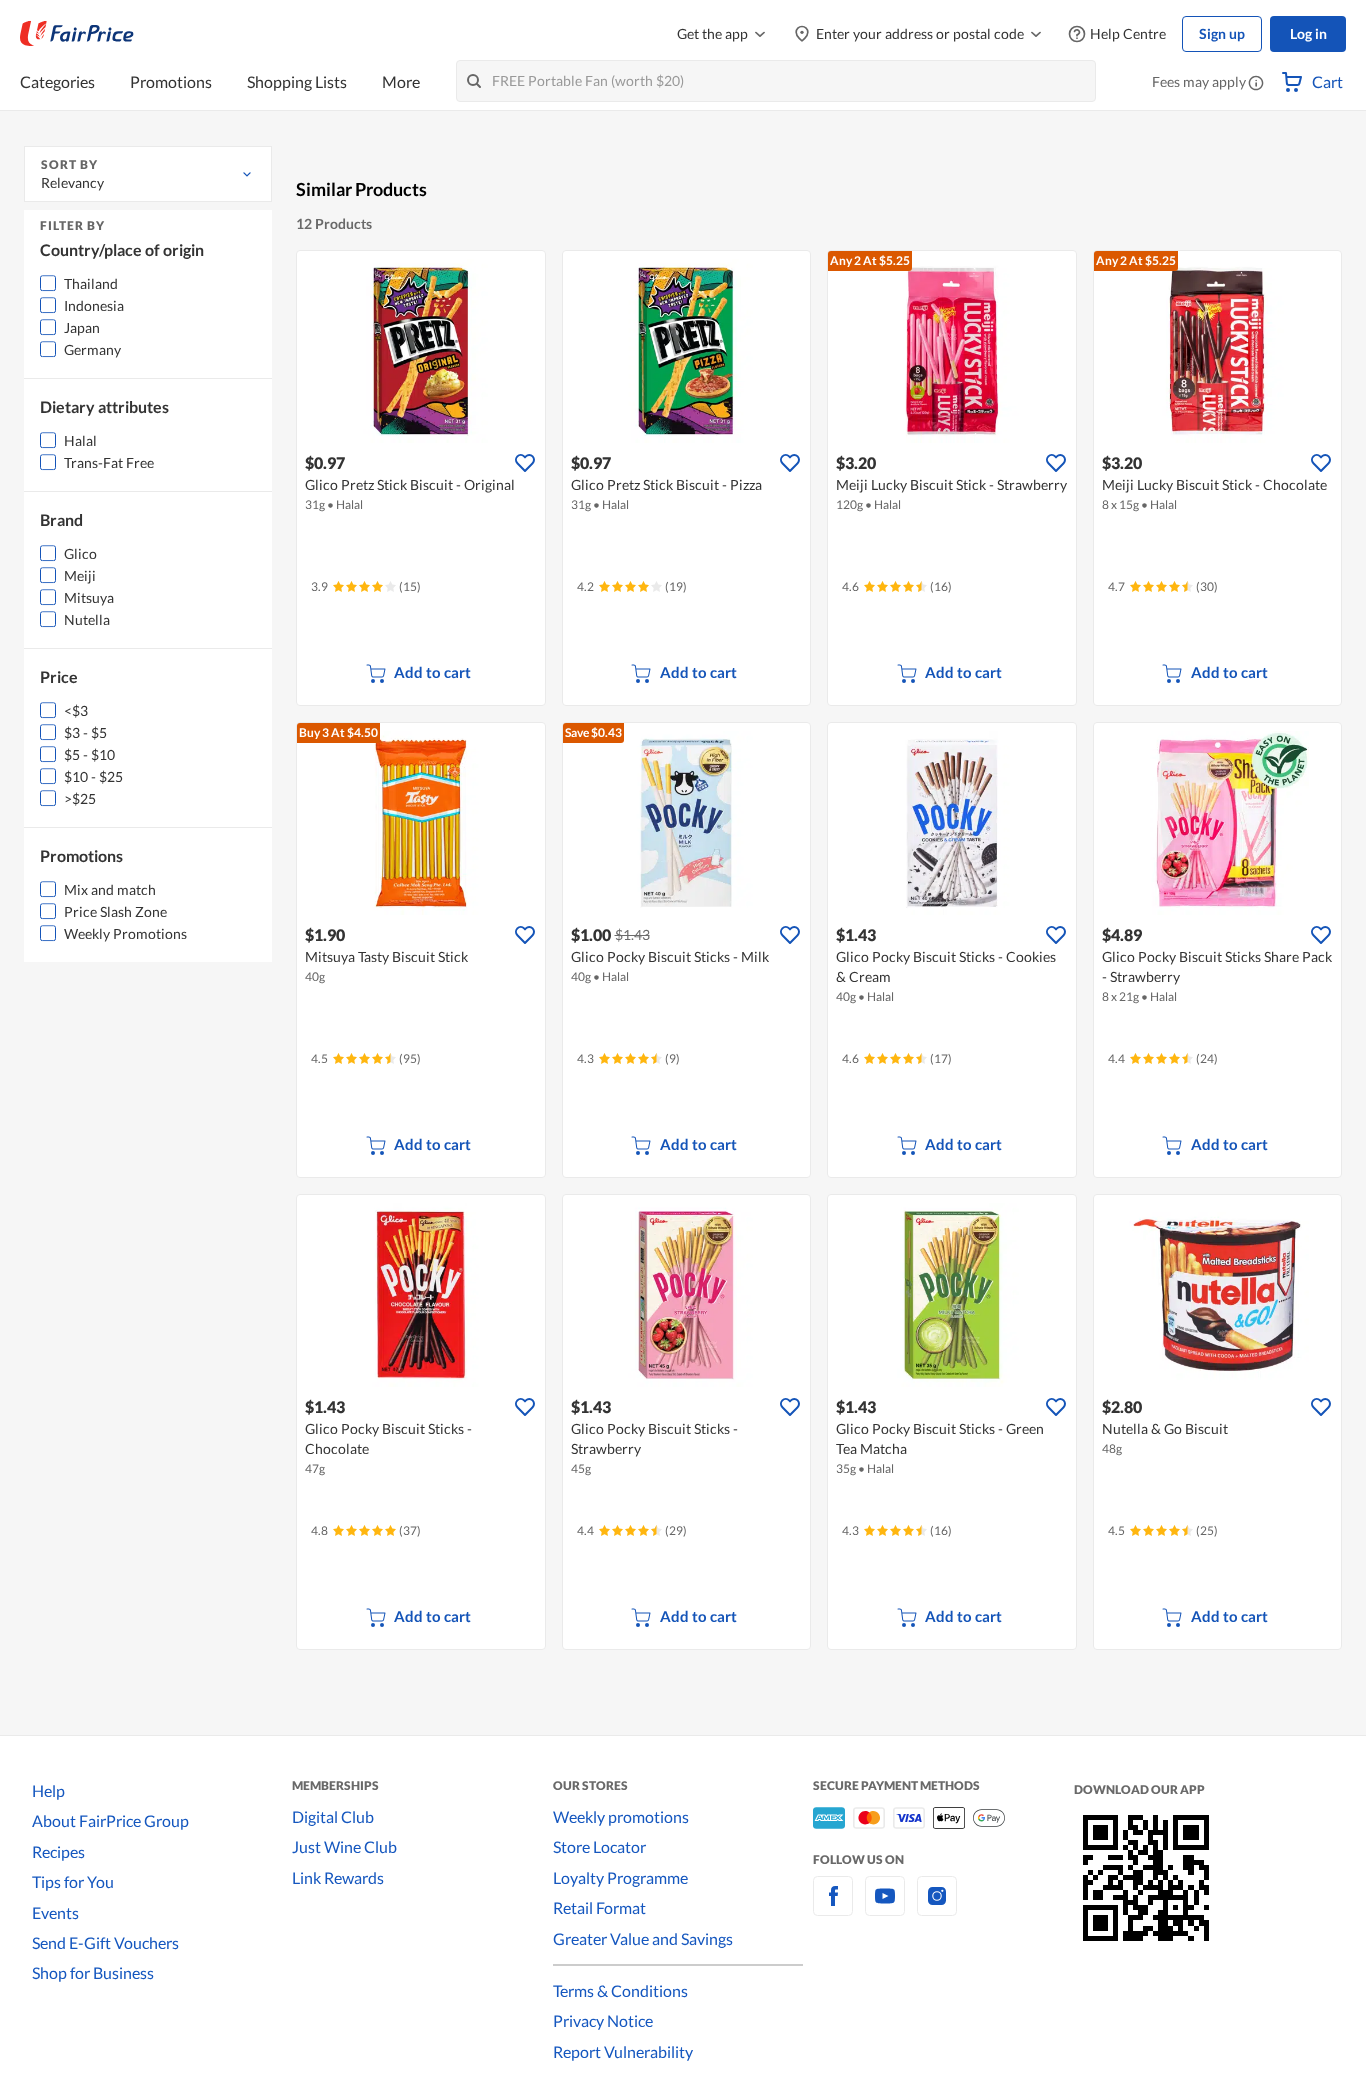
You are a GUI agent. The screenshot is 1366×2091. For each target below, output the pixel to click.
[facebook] (833, 1907)
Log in (1308, 33)
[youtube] (885, 1907)
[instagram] (937, 1907)
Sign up (1222, 33)
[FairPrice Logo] (77, 34)
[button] (1256, 84)
